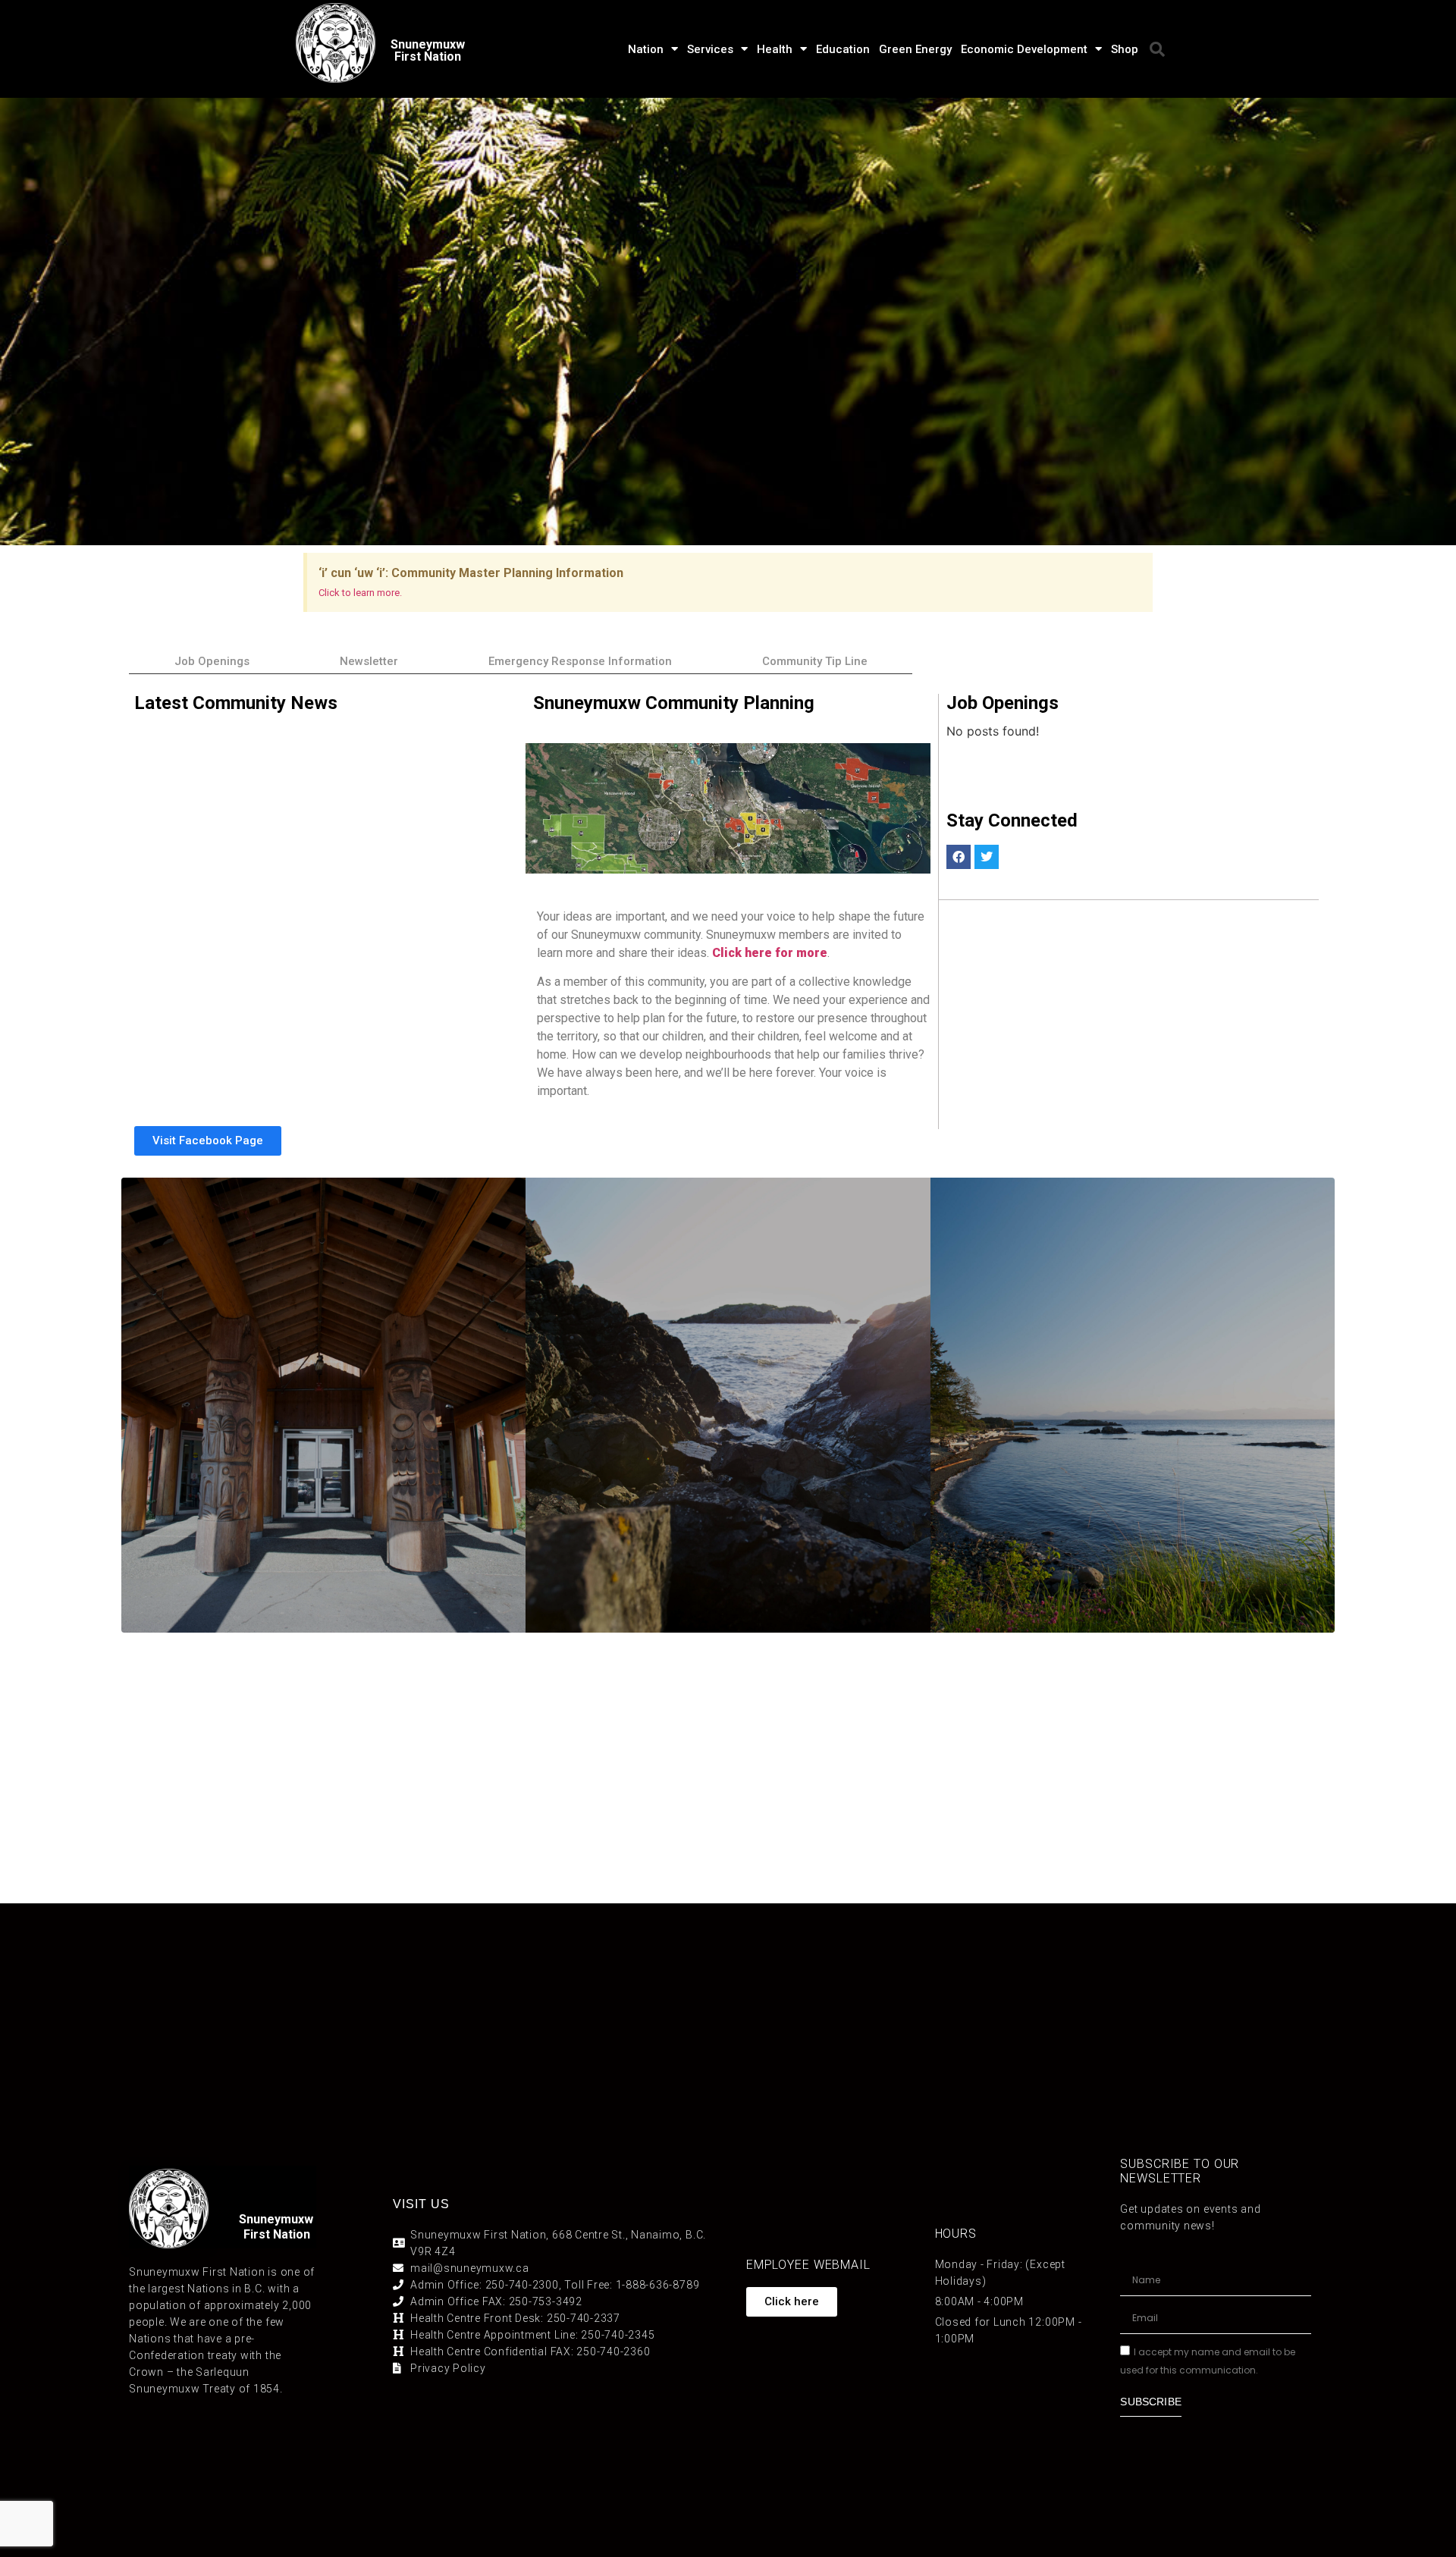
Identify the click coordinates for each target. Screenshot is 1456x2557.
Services (710, 49)
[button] (1157, 49)
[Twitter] (987, 857)
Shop (1125, 49)
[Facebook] (959, 857)
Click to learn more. (360, 593)
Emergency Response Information (580, 661)
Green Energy (915, 49)
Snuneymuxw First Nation (428, 50)
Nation (646, 49)
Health (775, 49)
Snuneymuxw (276, 2219)
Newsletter (369, 661)
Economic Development (1024, 49)
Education (843, 49)
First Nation (277, 2234)
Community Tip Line (815, 661)
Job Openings (212, 661)
